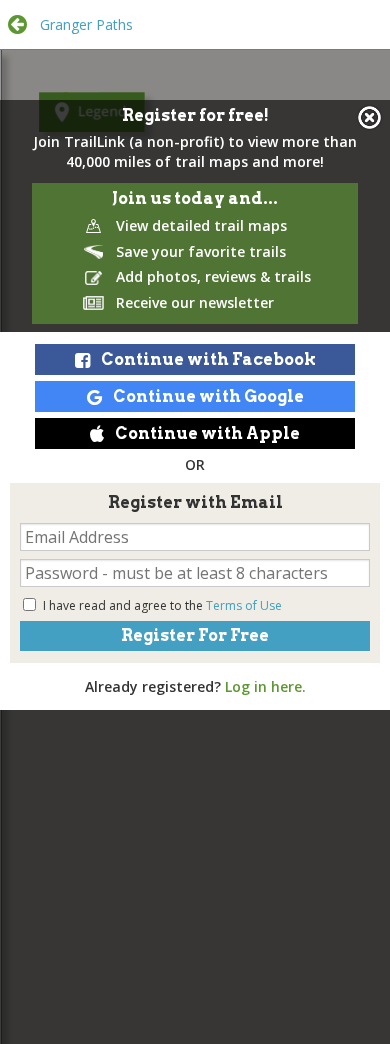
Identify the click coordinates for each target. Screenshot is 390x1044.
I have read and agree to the (162, 605)
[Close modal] (369, 117)
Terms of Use (244, 605)
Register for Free (195, 635)
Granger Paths (86, 24)
